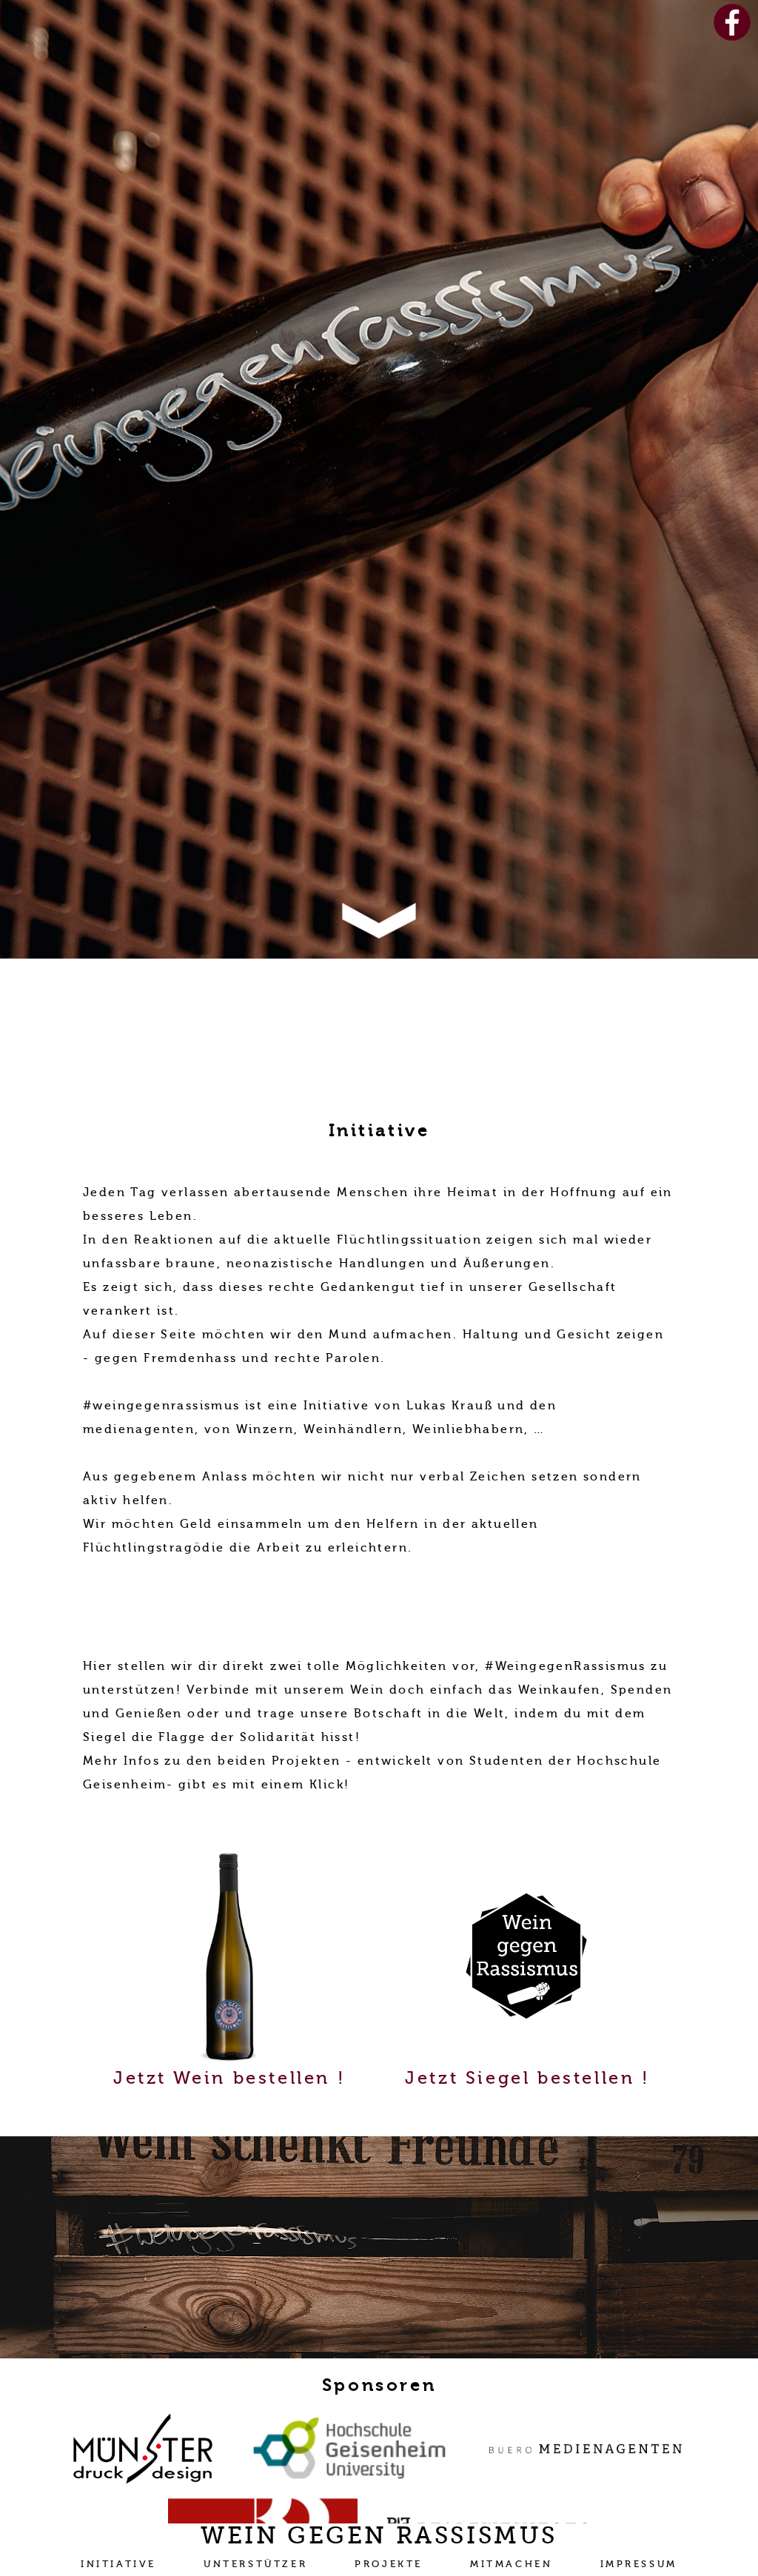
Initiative (118, 2564)
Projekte (389, 2564)
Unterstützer (255, 2564)
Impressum (639, 2564)
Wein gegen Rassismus (379, 2535)
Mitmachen (511, 2564)
